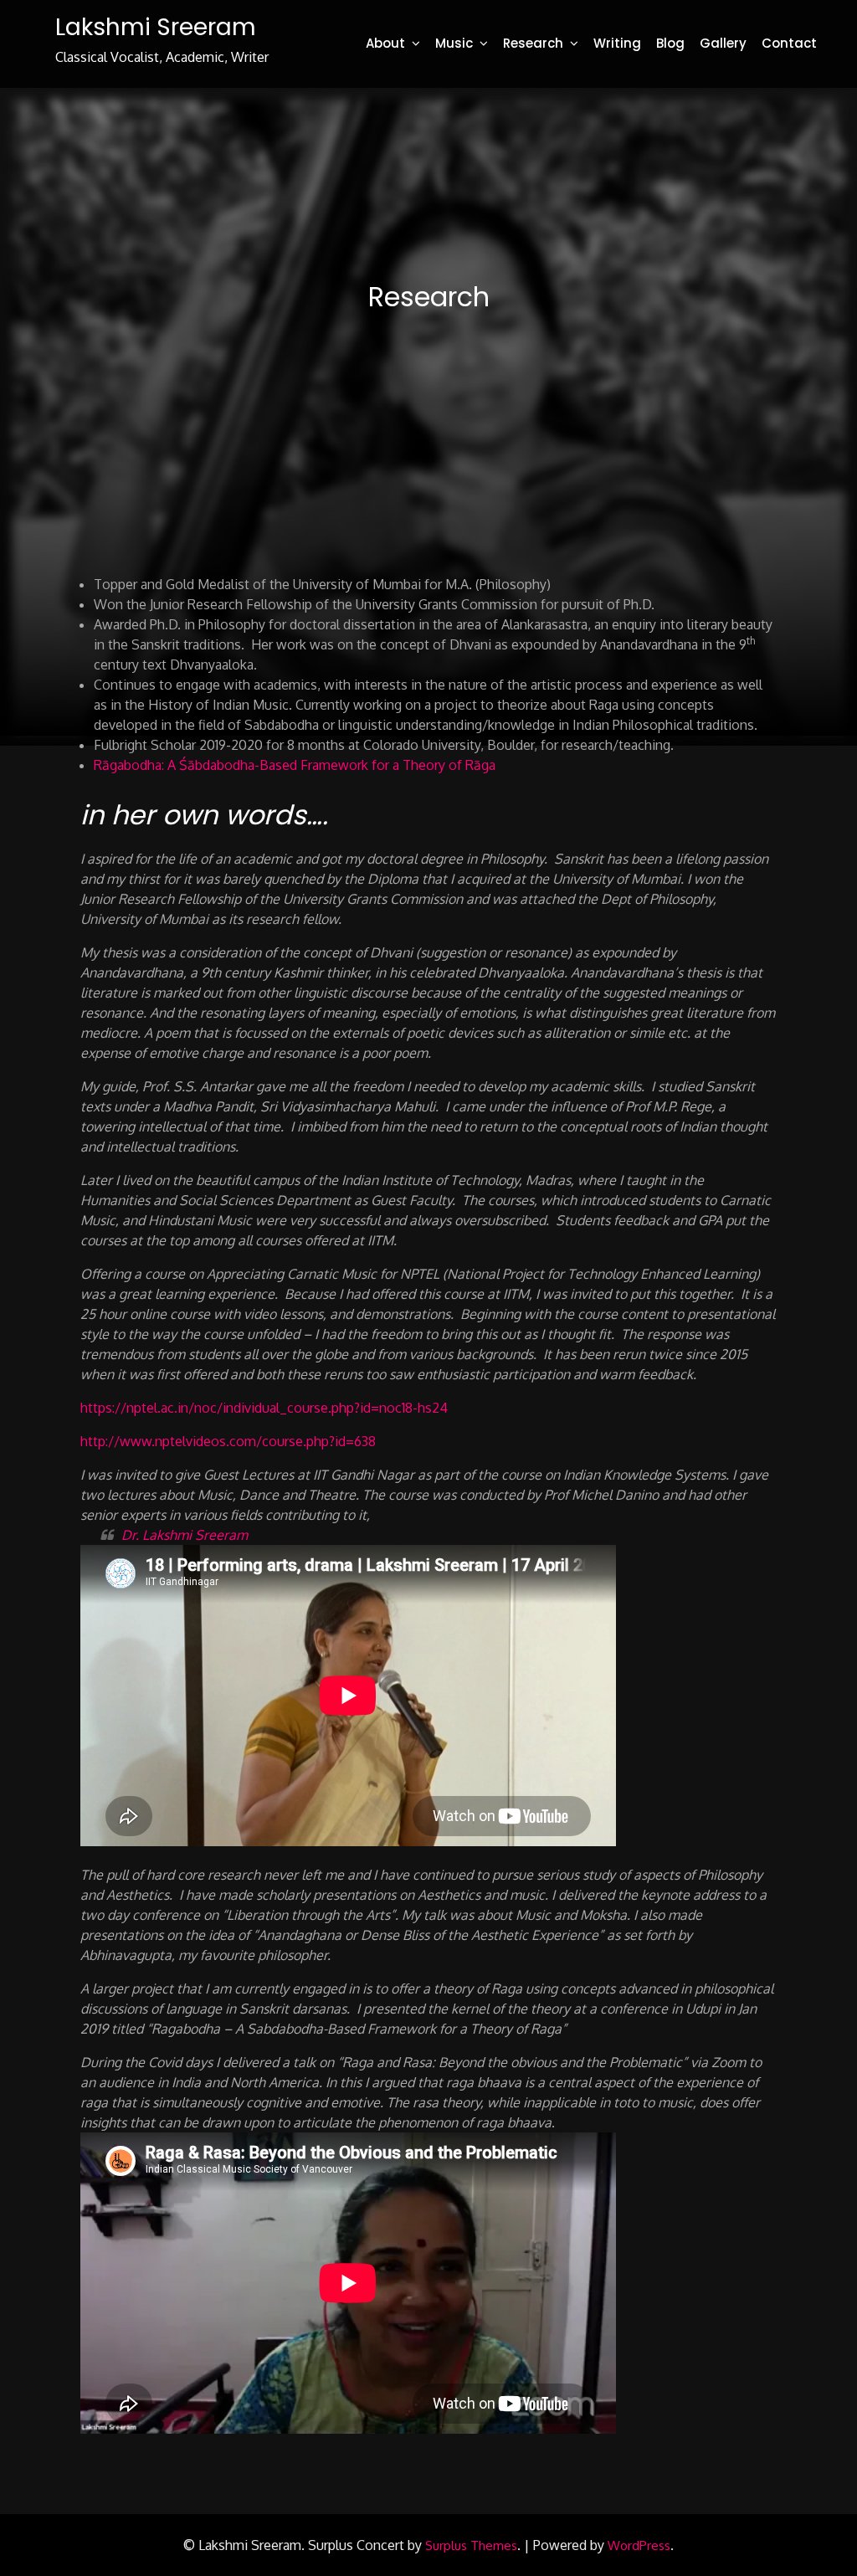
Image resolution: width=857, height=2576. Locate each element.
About (385, 43)
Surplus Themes (471, 2545)
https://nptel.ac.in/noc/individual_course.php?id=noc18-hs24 (264, 1408)
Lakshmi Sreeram (156, 27)
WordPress (639, 2545)
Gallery (723, 43)
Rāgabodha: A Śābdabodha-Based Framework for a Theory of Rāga (295, 765)
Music (454, 43)
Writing (617, 43)
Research (533, 43)
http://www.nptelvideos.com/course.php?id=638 (228, 1441)
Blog (670, 43)
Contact (789, 43)
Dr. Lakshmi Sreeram (185, 1535)
